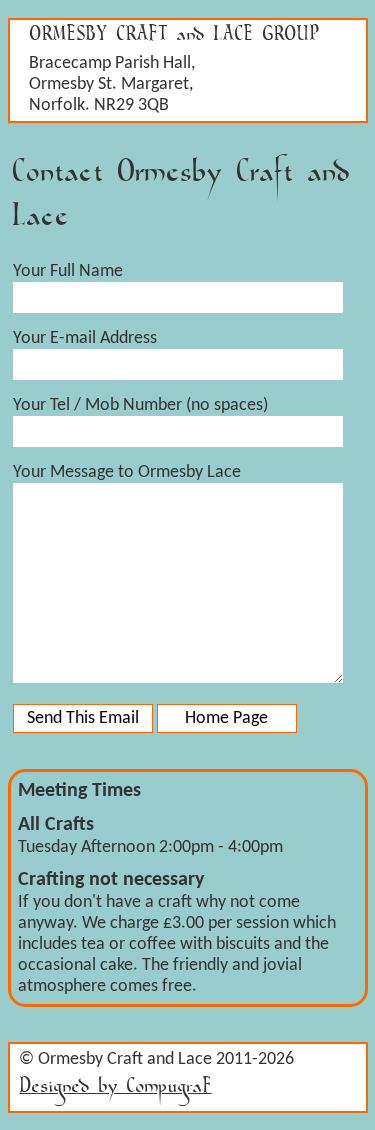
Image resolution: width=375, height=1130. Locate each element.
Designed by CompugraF (116, 1091)
